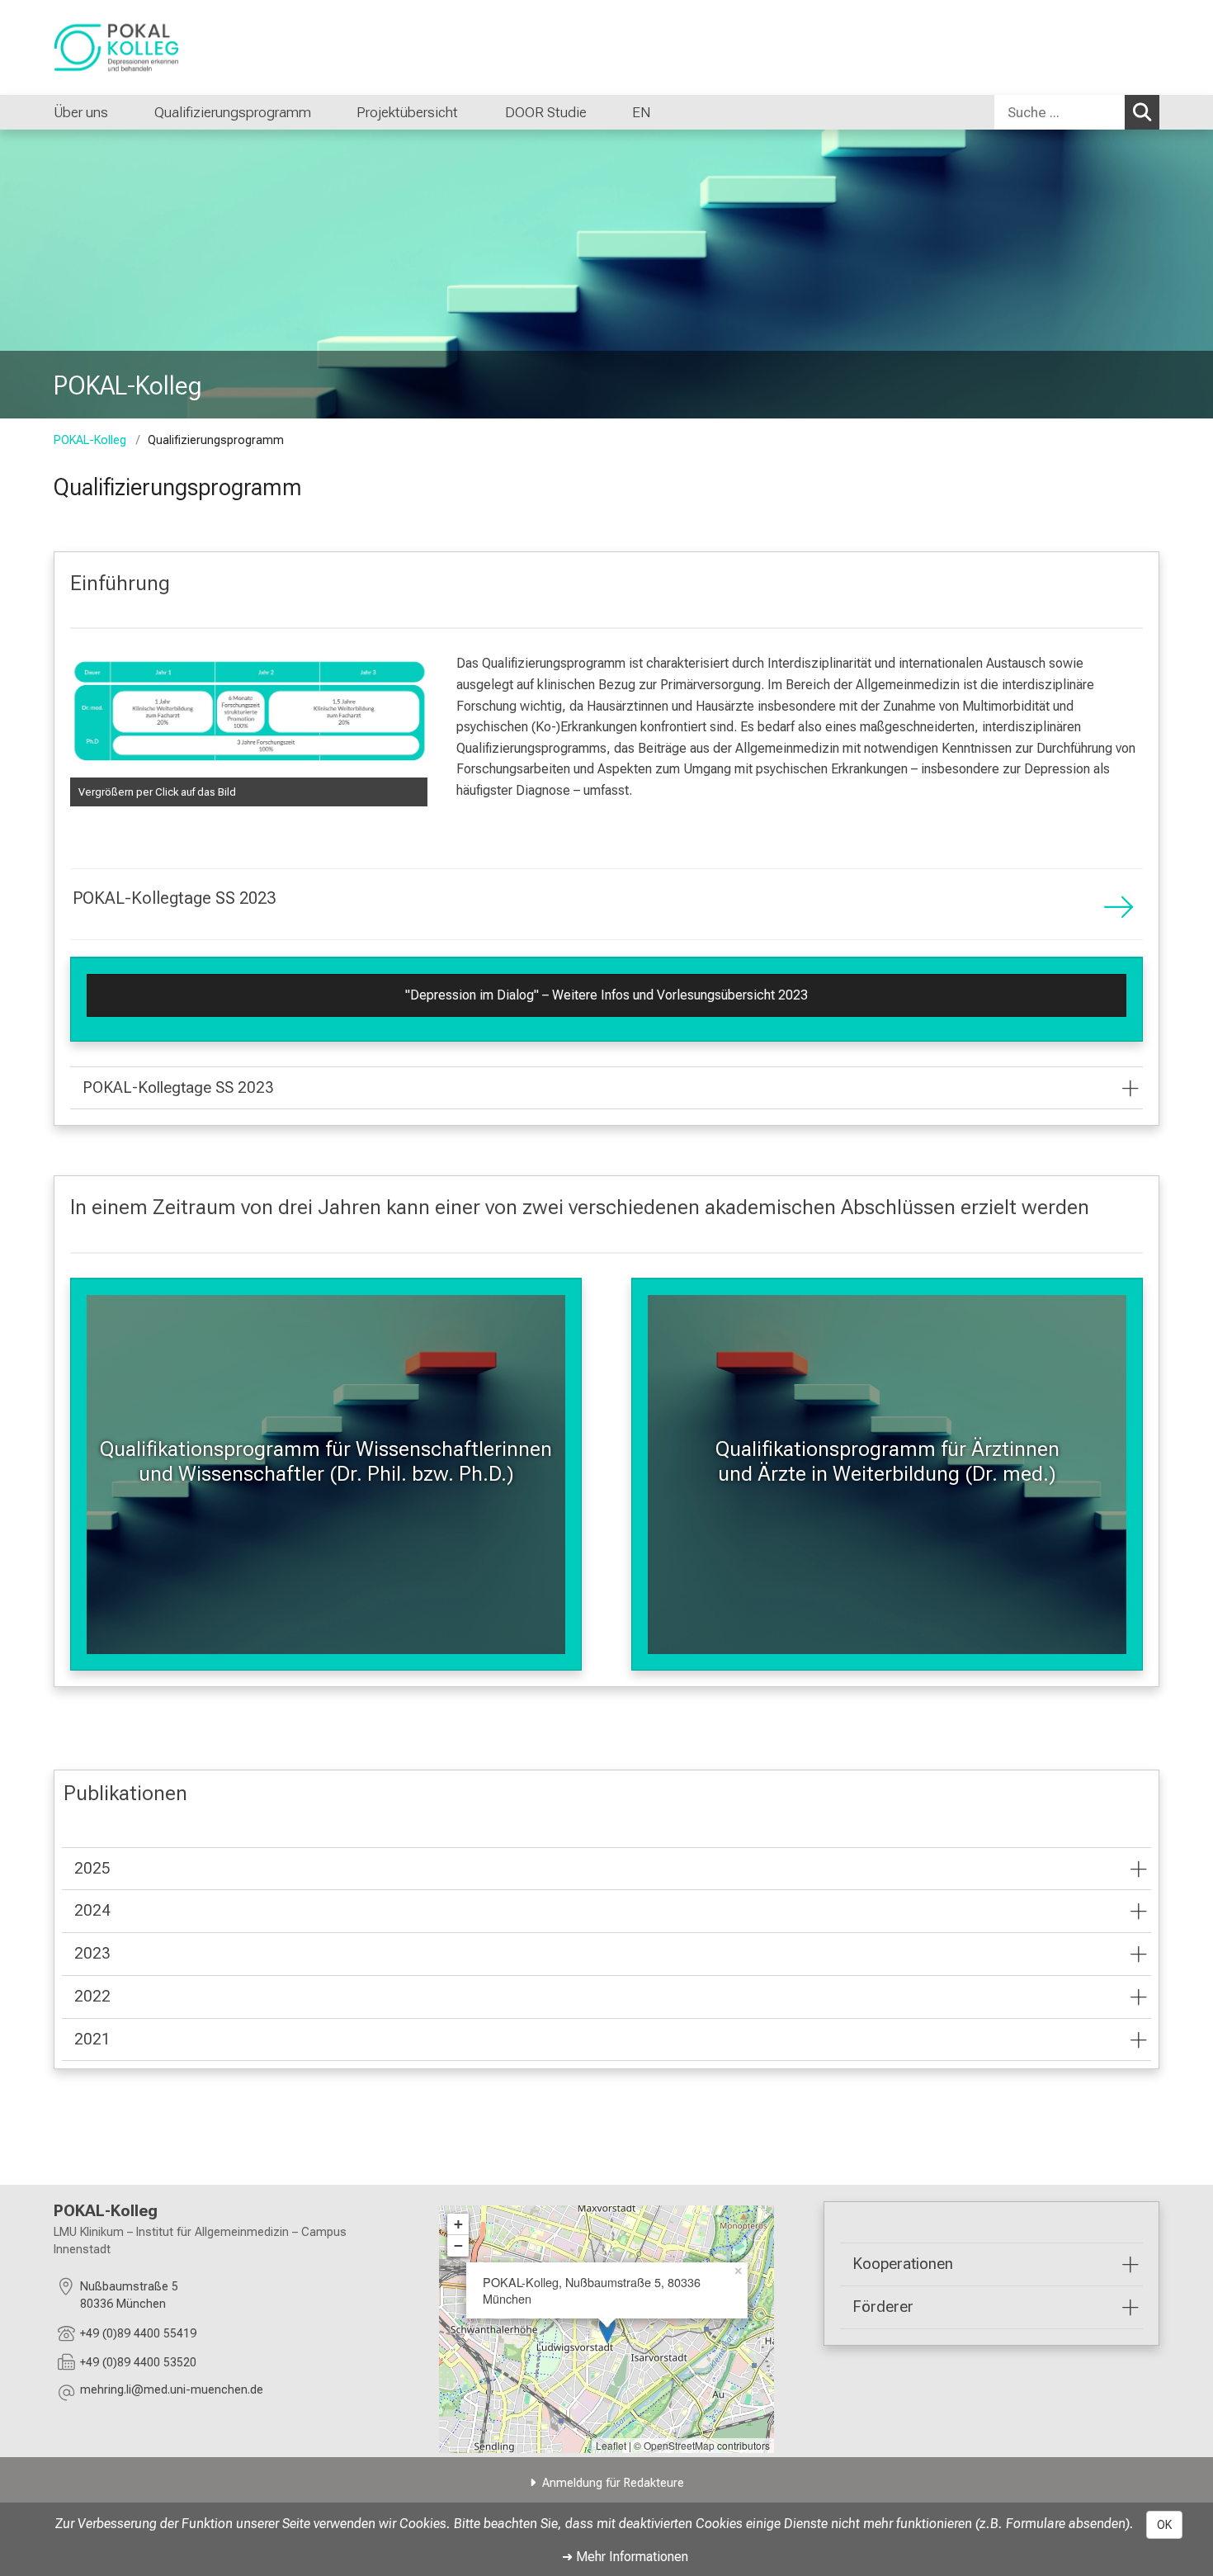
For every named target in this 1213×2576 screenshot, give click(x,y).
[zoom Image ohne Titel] (249, 717)
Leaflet (611, 2445)
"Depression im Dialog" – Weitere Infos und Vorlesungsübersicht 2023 (606, 995)
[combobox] (1077, 112)
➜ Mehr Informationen (625, 2557)
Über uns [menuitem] (81, 112)
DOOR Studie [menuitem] (545, 112)
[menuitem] (125, 112)
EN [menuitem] (641, 112)
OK (1164, 2525)
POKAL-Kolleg (90, 440)
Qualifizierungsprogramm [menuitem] (232, 112)
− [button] (458, 2245)
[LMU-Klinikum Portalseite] (153, 47)
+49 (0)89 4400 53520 (138, 2363)
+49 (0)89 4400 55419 (138, 2334)
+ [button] (458, 2224)
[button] (172, 2392)
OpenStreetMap (679, 2445)
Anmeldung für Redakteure (613, 2483)
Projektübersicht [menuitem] (407, 112)
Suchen (1142, 112)
